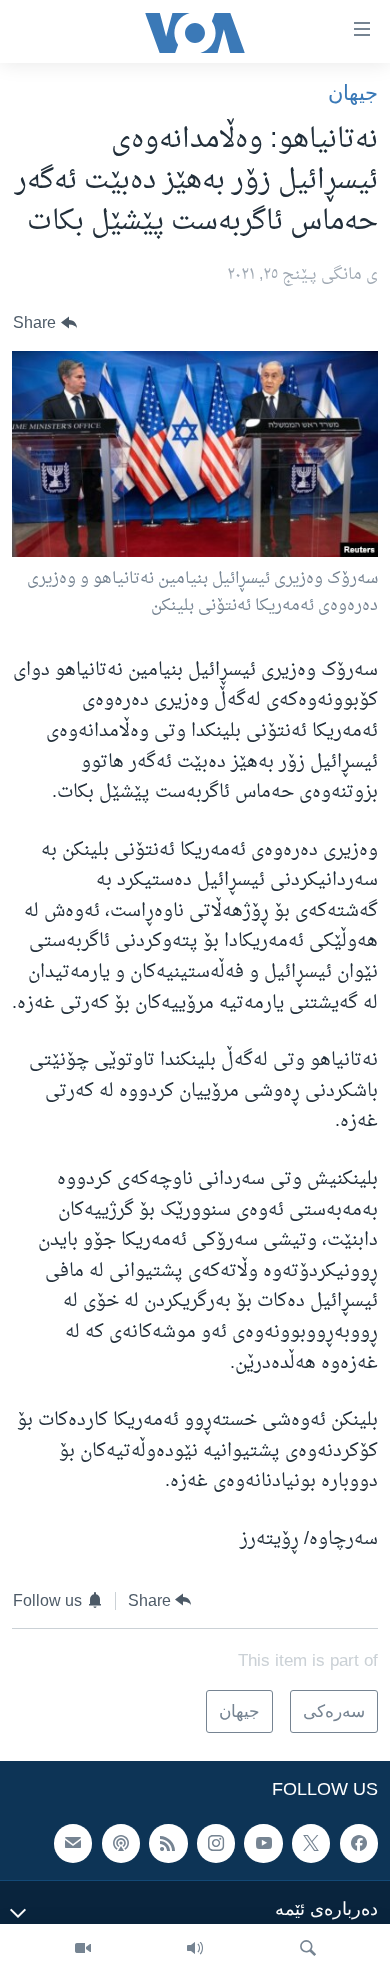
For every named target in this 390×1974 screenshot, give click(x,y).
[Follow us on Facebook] (359, 1843)
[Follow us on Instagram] (216, 1843)
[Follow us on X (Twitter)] (311, 1843)
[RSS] (168, 1843)
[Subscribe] (73, 1843)
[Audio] (195, 1949)
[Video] (83, 1949)
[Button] (45, 323)
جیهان (353, 92)
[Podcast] (121, 1843)
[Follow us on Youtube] (263, 1843)
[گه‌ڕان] (308, 1949)
